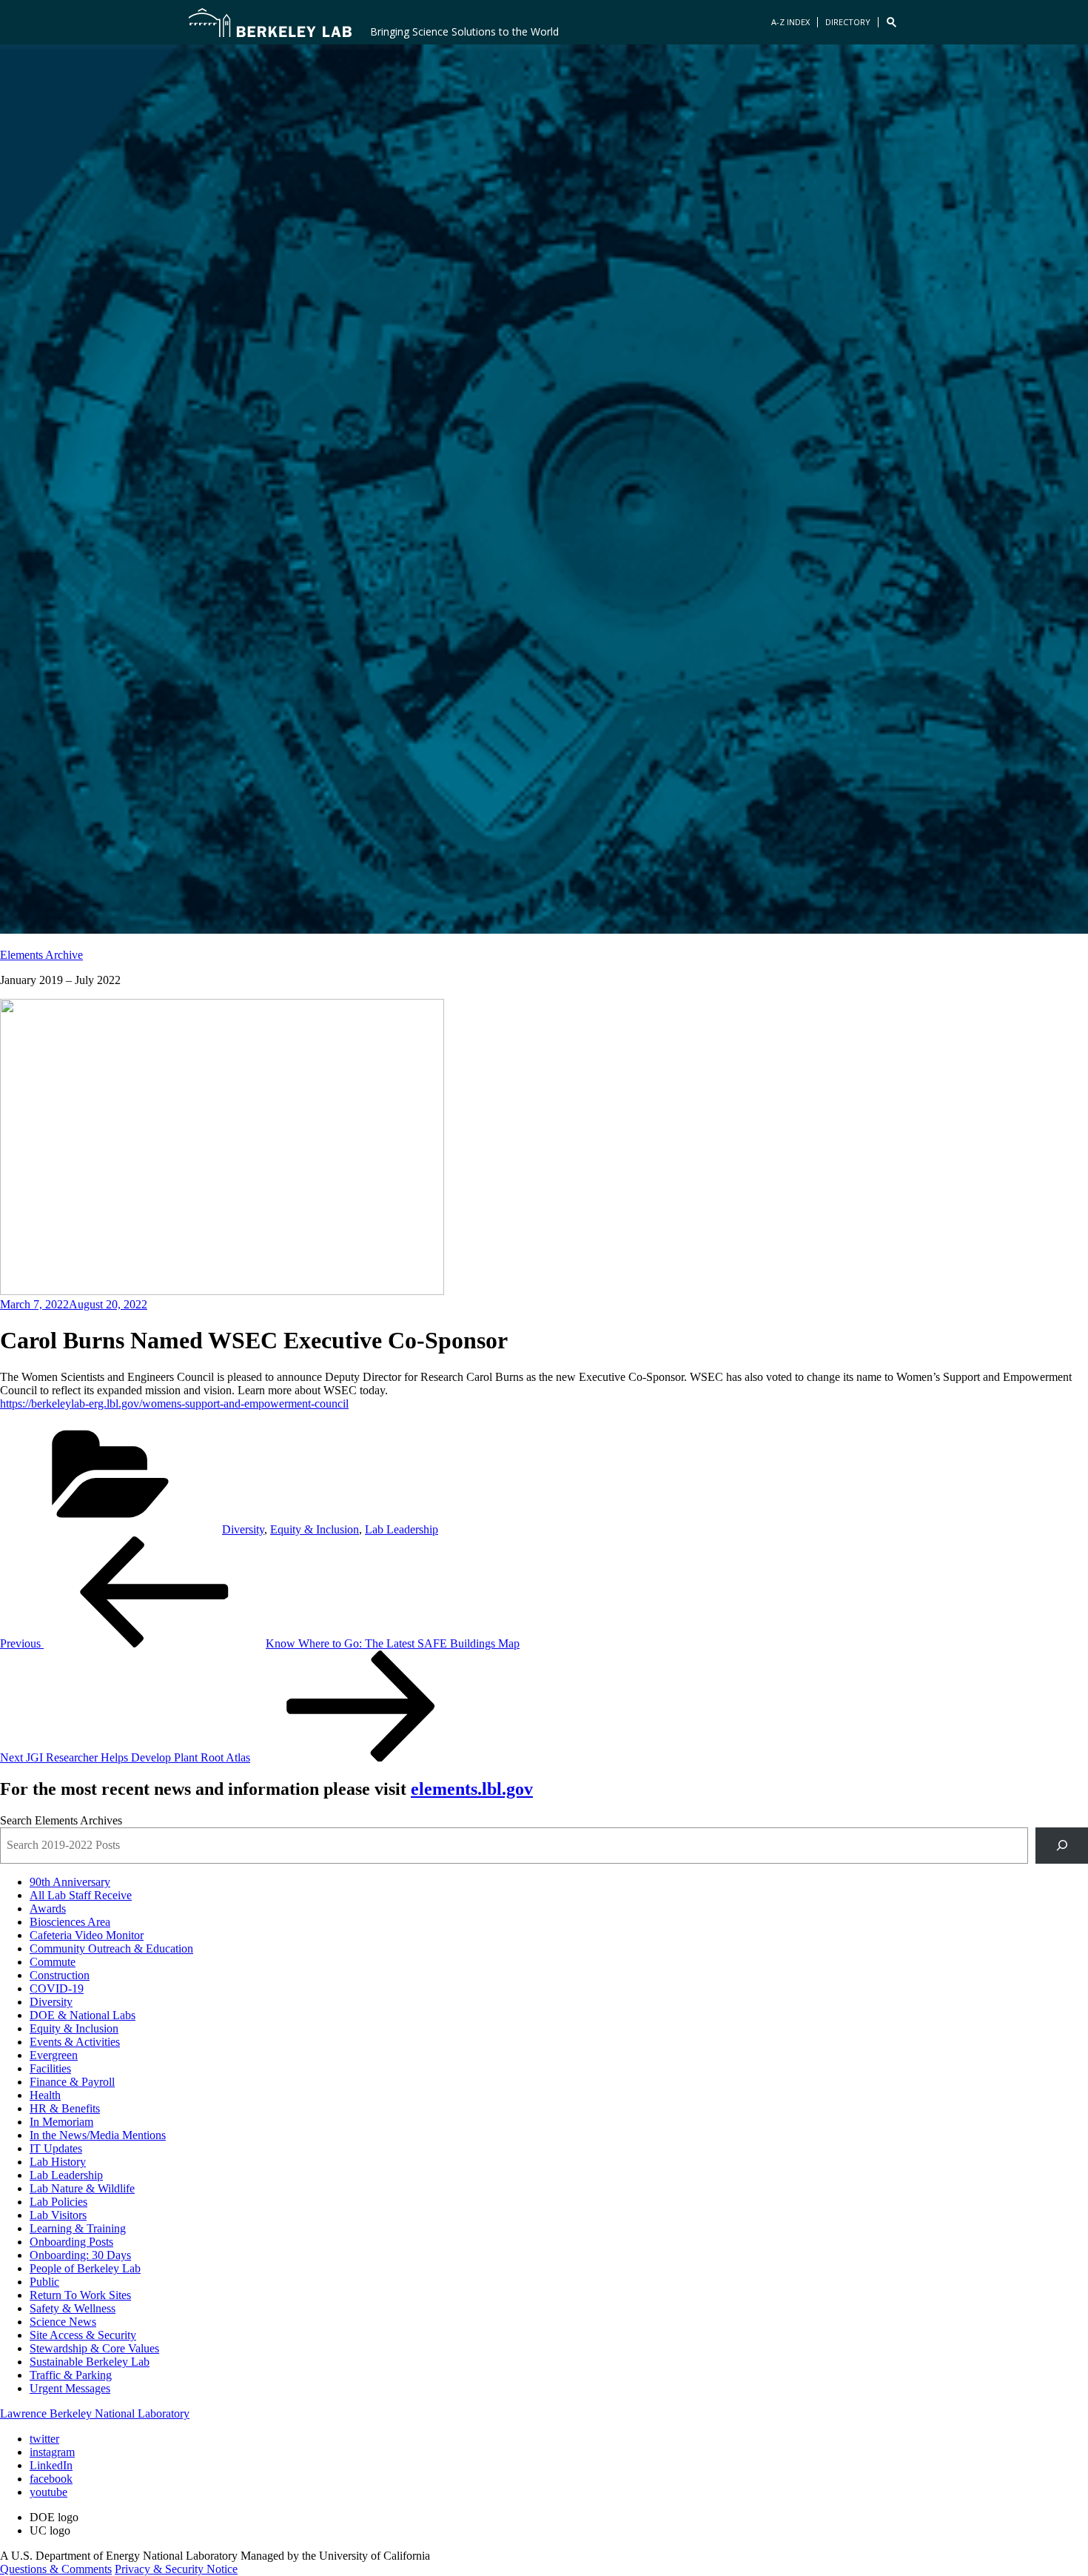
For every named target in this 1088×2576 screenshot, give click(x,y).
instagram (52, 2452)
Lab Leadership (402, 1529)
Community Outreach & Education (111, 1948)
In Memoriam (61, 2122)
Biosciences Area (70, 1922)
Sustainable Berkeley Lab (90, 2362)
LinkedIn (51, 2465)
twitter (44, 2439)
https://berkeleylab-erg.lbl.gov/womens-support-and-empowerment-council (174, 1404)
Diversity (243, 1529)
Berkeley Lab (270, 22)
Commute (53, 1962)
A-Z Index (790, 22)
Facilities (50, 2068)
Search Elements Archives (61, 1820)
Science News (63, 2322)
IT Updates (56, 2148)
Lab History (58, 2162)
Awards (48, 1908)
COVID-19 (57, 1988)
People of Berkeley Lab (85, 2268)
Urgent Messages (70, 2388)
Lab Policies (58, 2202)
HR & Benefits (65, 2108)
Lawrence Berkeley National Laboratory (95, 2413)
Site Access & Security (83, 2335)
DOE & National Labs (83, 2015)
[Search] (1062, 1846)
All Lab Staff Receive (81, 1895)
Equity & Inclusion (315, 1529)
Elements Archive (41, 955)
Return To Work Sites (80, 2295)
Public (44, 2282)
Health (45, 2095)
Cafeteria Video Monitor (87, 1935)
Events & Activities (75, 2042)
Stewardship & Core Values (94, 2348)
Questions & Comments (56, 2569)
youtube (48, 2492)
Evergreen (54, 2055)
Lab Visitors (58, 2215)
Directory (848, 22)
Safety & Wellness (73, 2308)
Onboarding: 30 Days (80, 2255)
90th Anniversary (70, 1882)
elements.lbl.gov (472, 1789)
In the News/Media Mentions (98, 2135)
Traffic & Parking (71, 2375)
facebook (51, 2479)
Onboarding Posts (71, 2242)
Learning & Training (78, 2228)
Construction (60, 1975)
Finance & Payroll (72, 2082)
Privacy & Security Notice (176, 2569)
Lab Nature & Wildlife (82, 2188)
